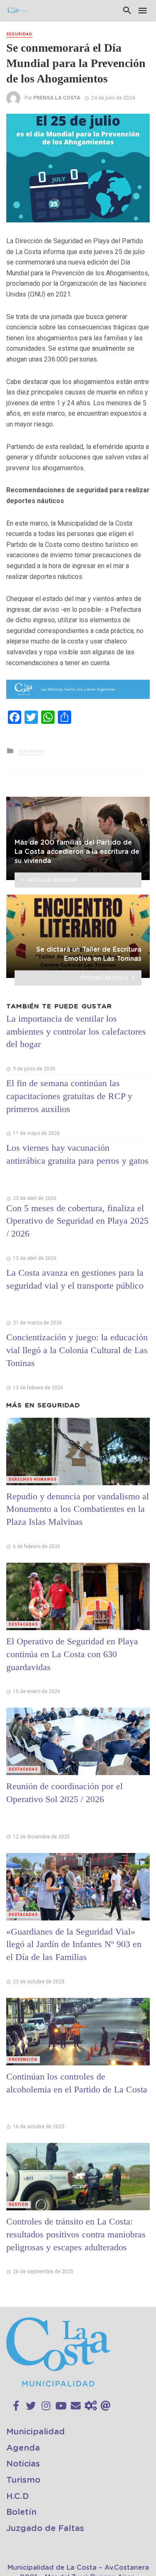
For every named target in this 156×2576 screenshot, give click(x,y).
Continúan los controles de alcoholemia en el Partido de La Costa (77, 2083)
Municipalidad (36, 2432)
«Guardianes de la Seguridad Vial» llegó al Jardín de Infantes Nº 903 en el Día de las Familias (74, 1944)
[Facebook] (16, 2406)
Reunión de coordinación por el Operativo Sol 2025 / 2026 (64, 1793)
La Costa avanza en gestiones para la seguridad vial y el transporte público (75, 1279)
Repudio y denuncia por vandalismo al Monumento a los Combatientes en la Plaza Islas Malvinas (78, 1509)
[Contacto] (76, 2406)
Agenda (23, 2448)
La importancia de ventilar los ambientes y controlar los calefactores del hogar (76, 1031)
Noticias (23, 2464)
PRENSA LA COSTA (57, 98)
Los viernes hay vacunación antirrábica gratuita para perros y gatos (77, 1154)
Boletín (21, 2512)
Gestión (19, 2204)
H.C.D (18, 2496)
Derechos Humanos (33, 1479)
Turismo (23, 2480)
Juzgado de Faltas (45, 2529)
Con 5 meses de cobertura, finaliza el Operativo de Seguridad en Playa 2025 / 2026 (77, 1221)
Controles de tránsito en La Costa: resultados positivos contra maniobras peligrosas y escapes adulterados (76, 2234)
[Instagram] (46, 2406)
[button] (142, 121)
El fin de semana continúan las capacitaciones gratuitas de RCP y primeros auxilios (69, 1096)
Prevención (23, 2060)
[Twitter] (31, 2406)
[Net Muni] (91, 2406)
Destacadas (23, 1624)
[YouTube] (61, 2406)
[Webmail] (106, 2406)
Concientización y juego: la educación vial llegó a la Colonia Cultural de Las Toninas (77, 1350)
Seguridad (19, 34)
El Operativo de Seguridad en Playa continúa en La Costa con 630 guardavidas (72, 1654)
